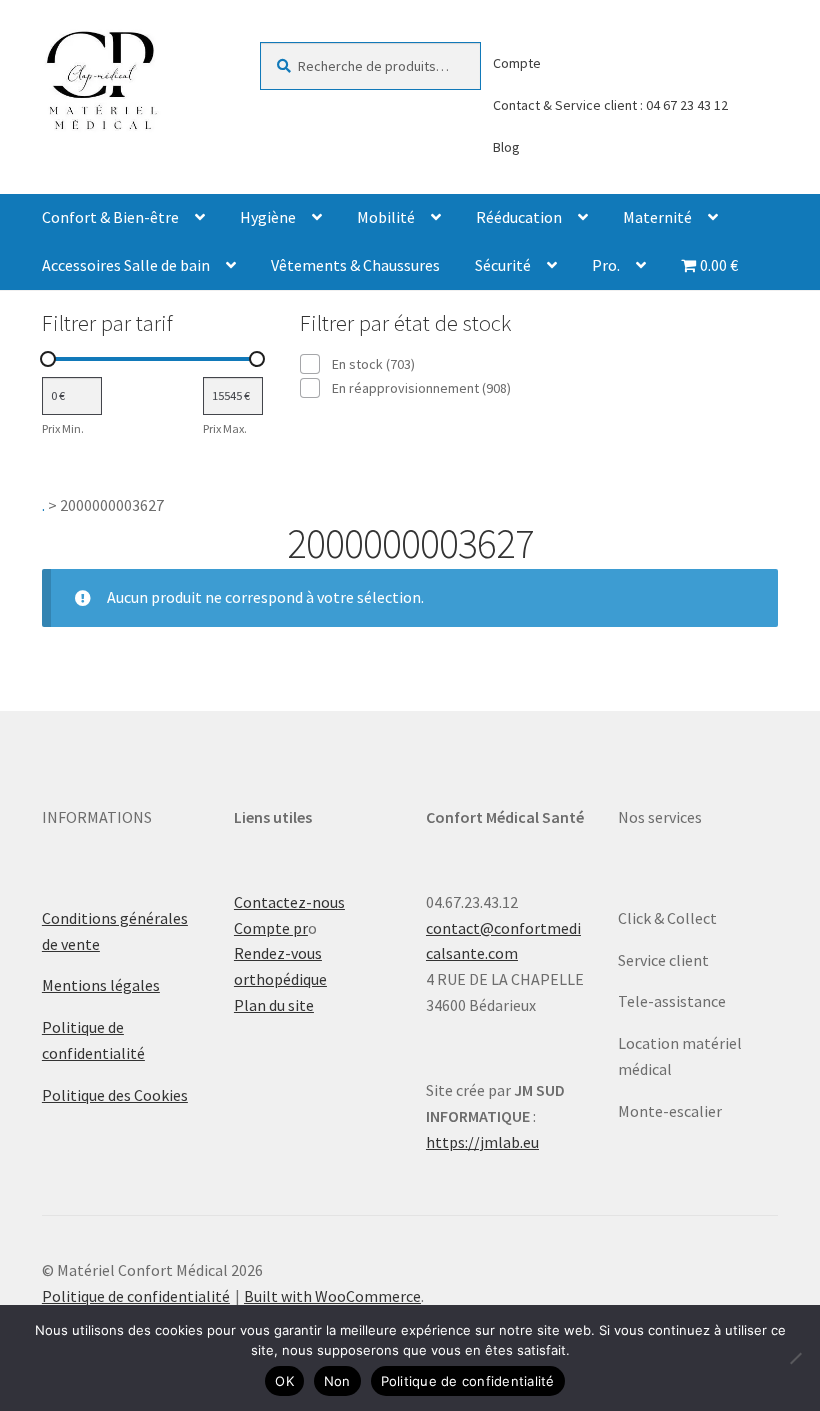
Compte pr (271, 928)
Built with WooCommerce (332, 1296)
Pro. (606, 265)
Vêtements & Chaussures (355, 265)
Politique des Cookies (115, 1095)
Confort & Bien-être (110, 217)
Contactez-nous (289, 902)
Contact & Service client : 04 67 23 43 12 (610, 105)
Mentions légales (101, 985)
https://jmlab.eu (482, 1142)
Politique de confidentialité (136, 1296)
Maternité (657, 217)
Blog (506, 147)
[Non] (795, 1358)
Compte (517, 63)
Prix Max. (225, 428)
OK (284, 1381)
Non (337, 1381)
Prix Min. (63, 428)
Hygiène (268, 217)
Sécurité (503, 265)
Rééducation (519, 217)
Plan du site (274, 1005)
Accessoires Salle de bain (126, 265)
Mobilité (386, 217)
